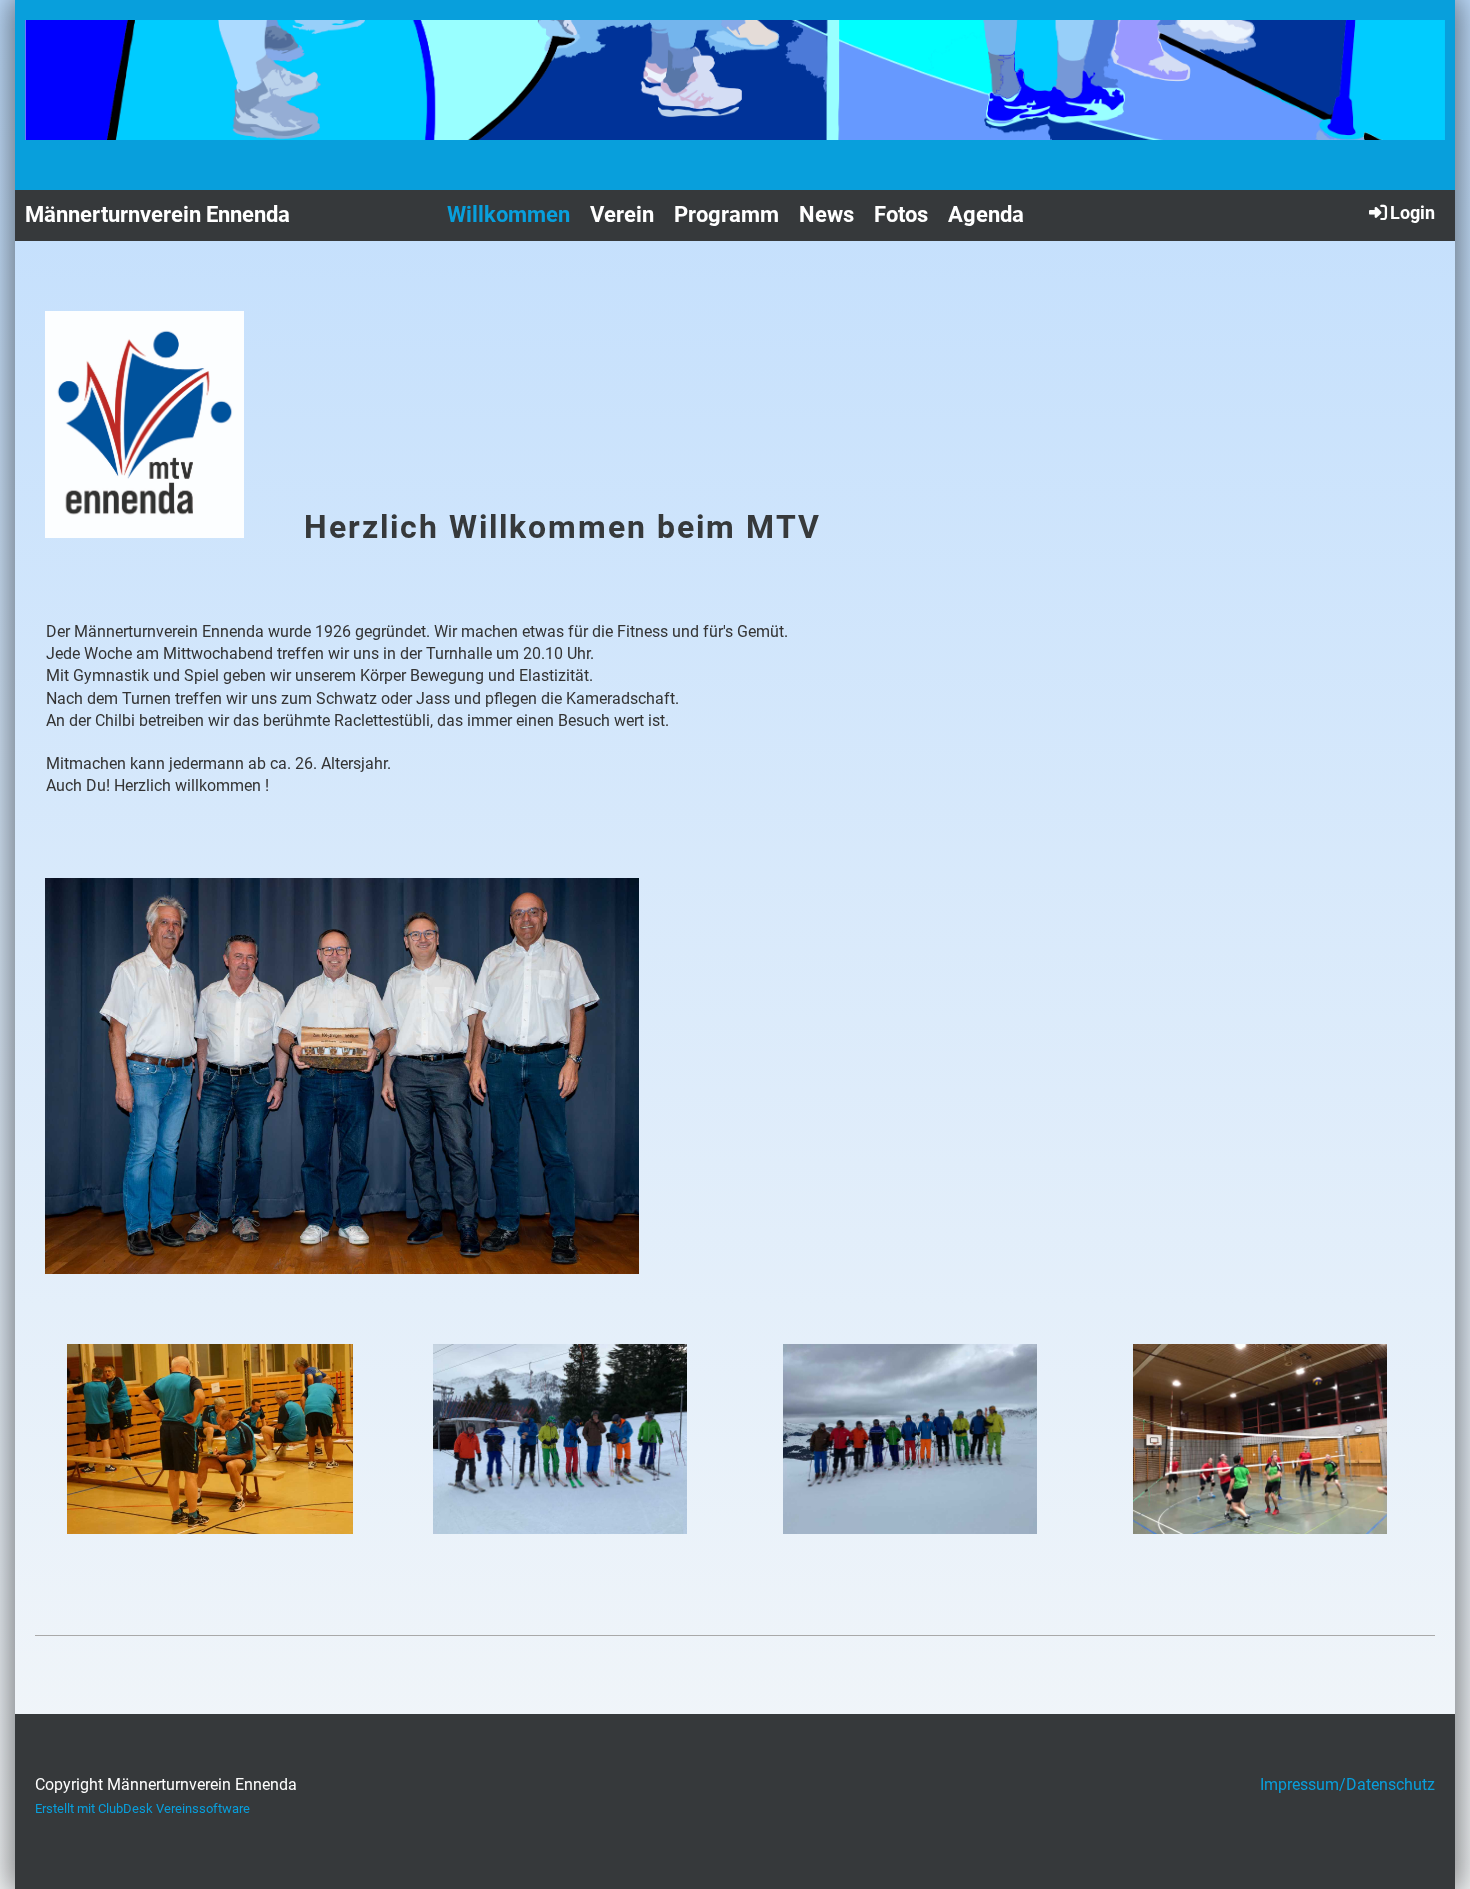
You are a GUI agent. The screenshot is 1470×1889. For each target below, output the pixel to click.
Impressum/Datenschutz (1347, 1784)
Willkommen (508, 214)
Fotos (901, 214)
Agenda (986, 214)
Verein (622, 214)
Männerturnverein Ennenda (157, 214)
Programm (726, 214)
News (826, 214)
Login (1412, 212)
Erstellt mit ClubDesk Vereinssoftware (142, 1808)
